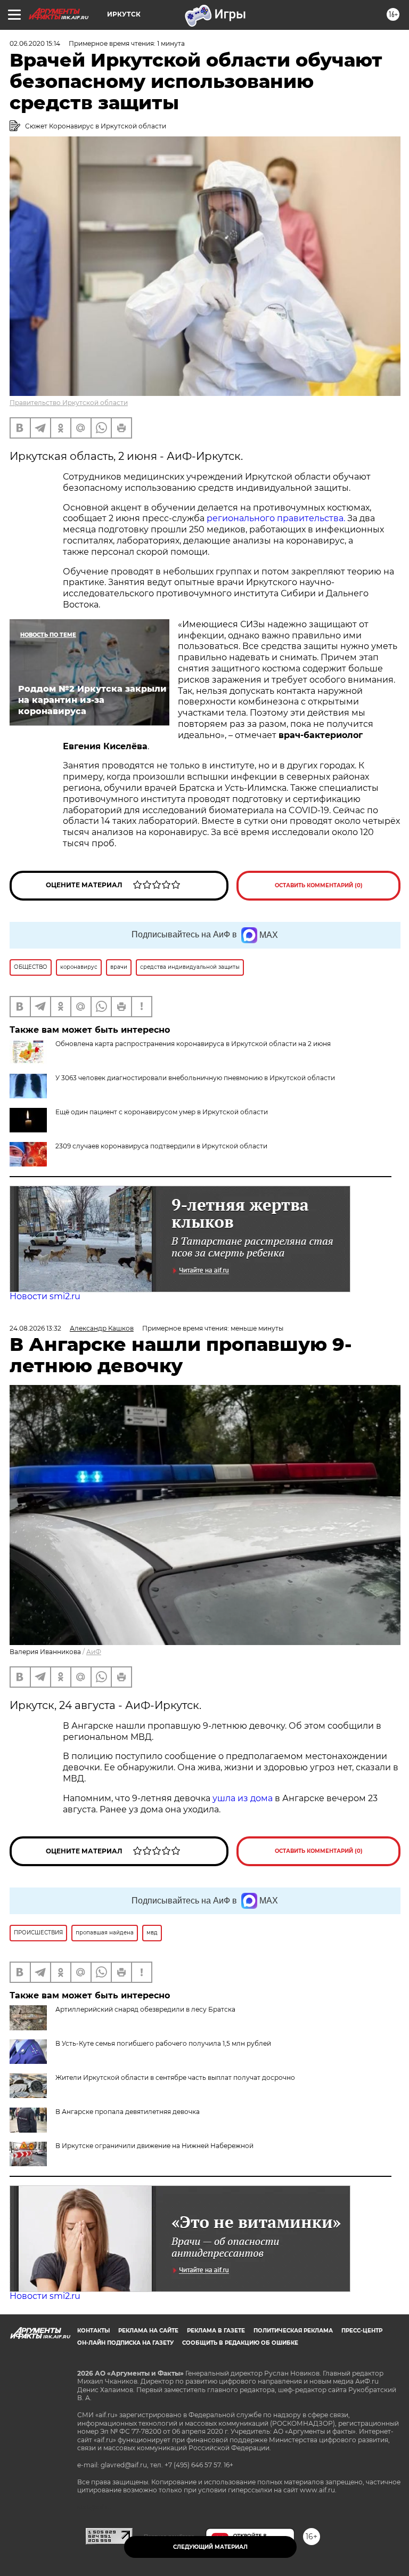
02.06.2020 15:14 (35, 43)
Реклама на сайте (148, 2331)
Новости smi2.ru (45, 1296)
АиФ (94, 1652)
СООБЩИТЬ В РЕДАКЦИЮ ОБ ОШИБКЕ (240, 2343)
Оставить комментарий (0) (319, 885)
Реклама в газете (216, 2331)
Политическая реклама (293, 2331)
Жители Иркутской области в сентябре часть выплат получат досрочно (175, 2077)
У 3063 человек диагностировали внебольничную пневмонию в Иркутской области (195, 1078)
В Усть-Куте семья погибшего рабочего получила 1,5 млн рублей (163, 2043)
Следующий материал (210, 2547)
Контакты (93, 2331)
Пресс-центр (362, 2331)
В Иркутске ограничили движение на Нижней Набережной (154, 2146)
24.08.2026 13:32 (35, 1328)
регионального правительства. (276, 518)
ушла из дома (243, 1798)
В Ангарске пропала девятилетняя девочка (128, 2112)
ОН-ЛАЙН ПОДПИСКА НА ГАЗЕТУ (125, 2343)
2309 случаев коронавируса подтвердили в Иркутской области (161, 1146)
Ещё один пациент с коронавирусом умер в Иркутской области (162, 1112)
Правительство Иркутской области (69, 403)
